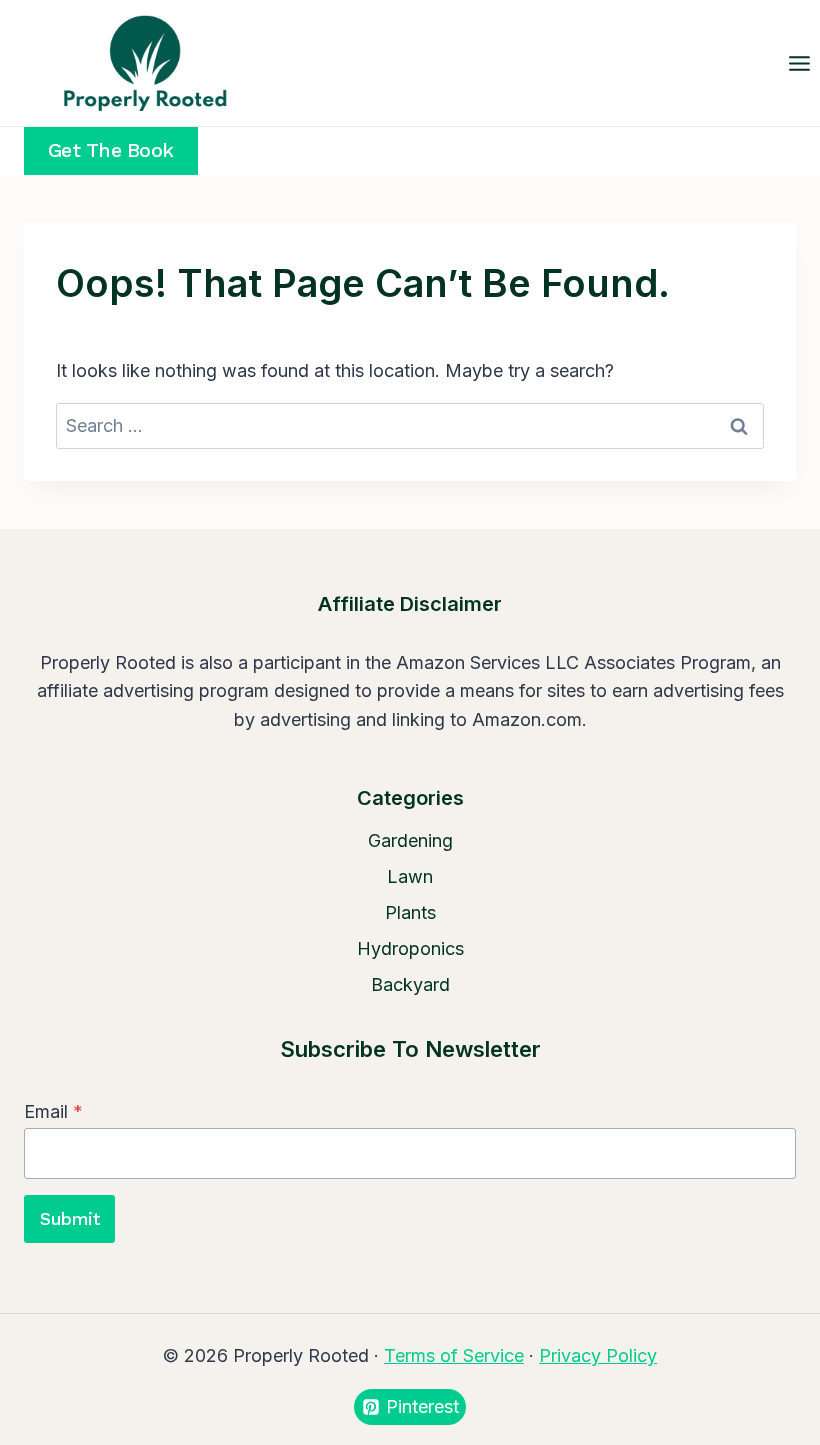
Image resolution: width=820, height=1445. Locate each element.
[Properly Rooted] (140, 63)
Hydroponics (410, 948)
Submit (69, 1218)
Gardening (410, 840)
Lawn (410, 876)
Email (53, 1111)
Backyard (410, 984)
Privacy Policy (598, 1355)
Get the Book (111, 150)
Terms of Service (454, 1355)
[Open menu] (799, 63)
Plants (410, 912)
